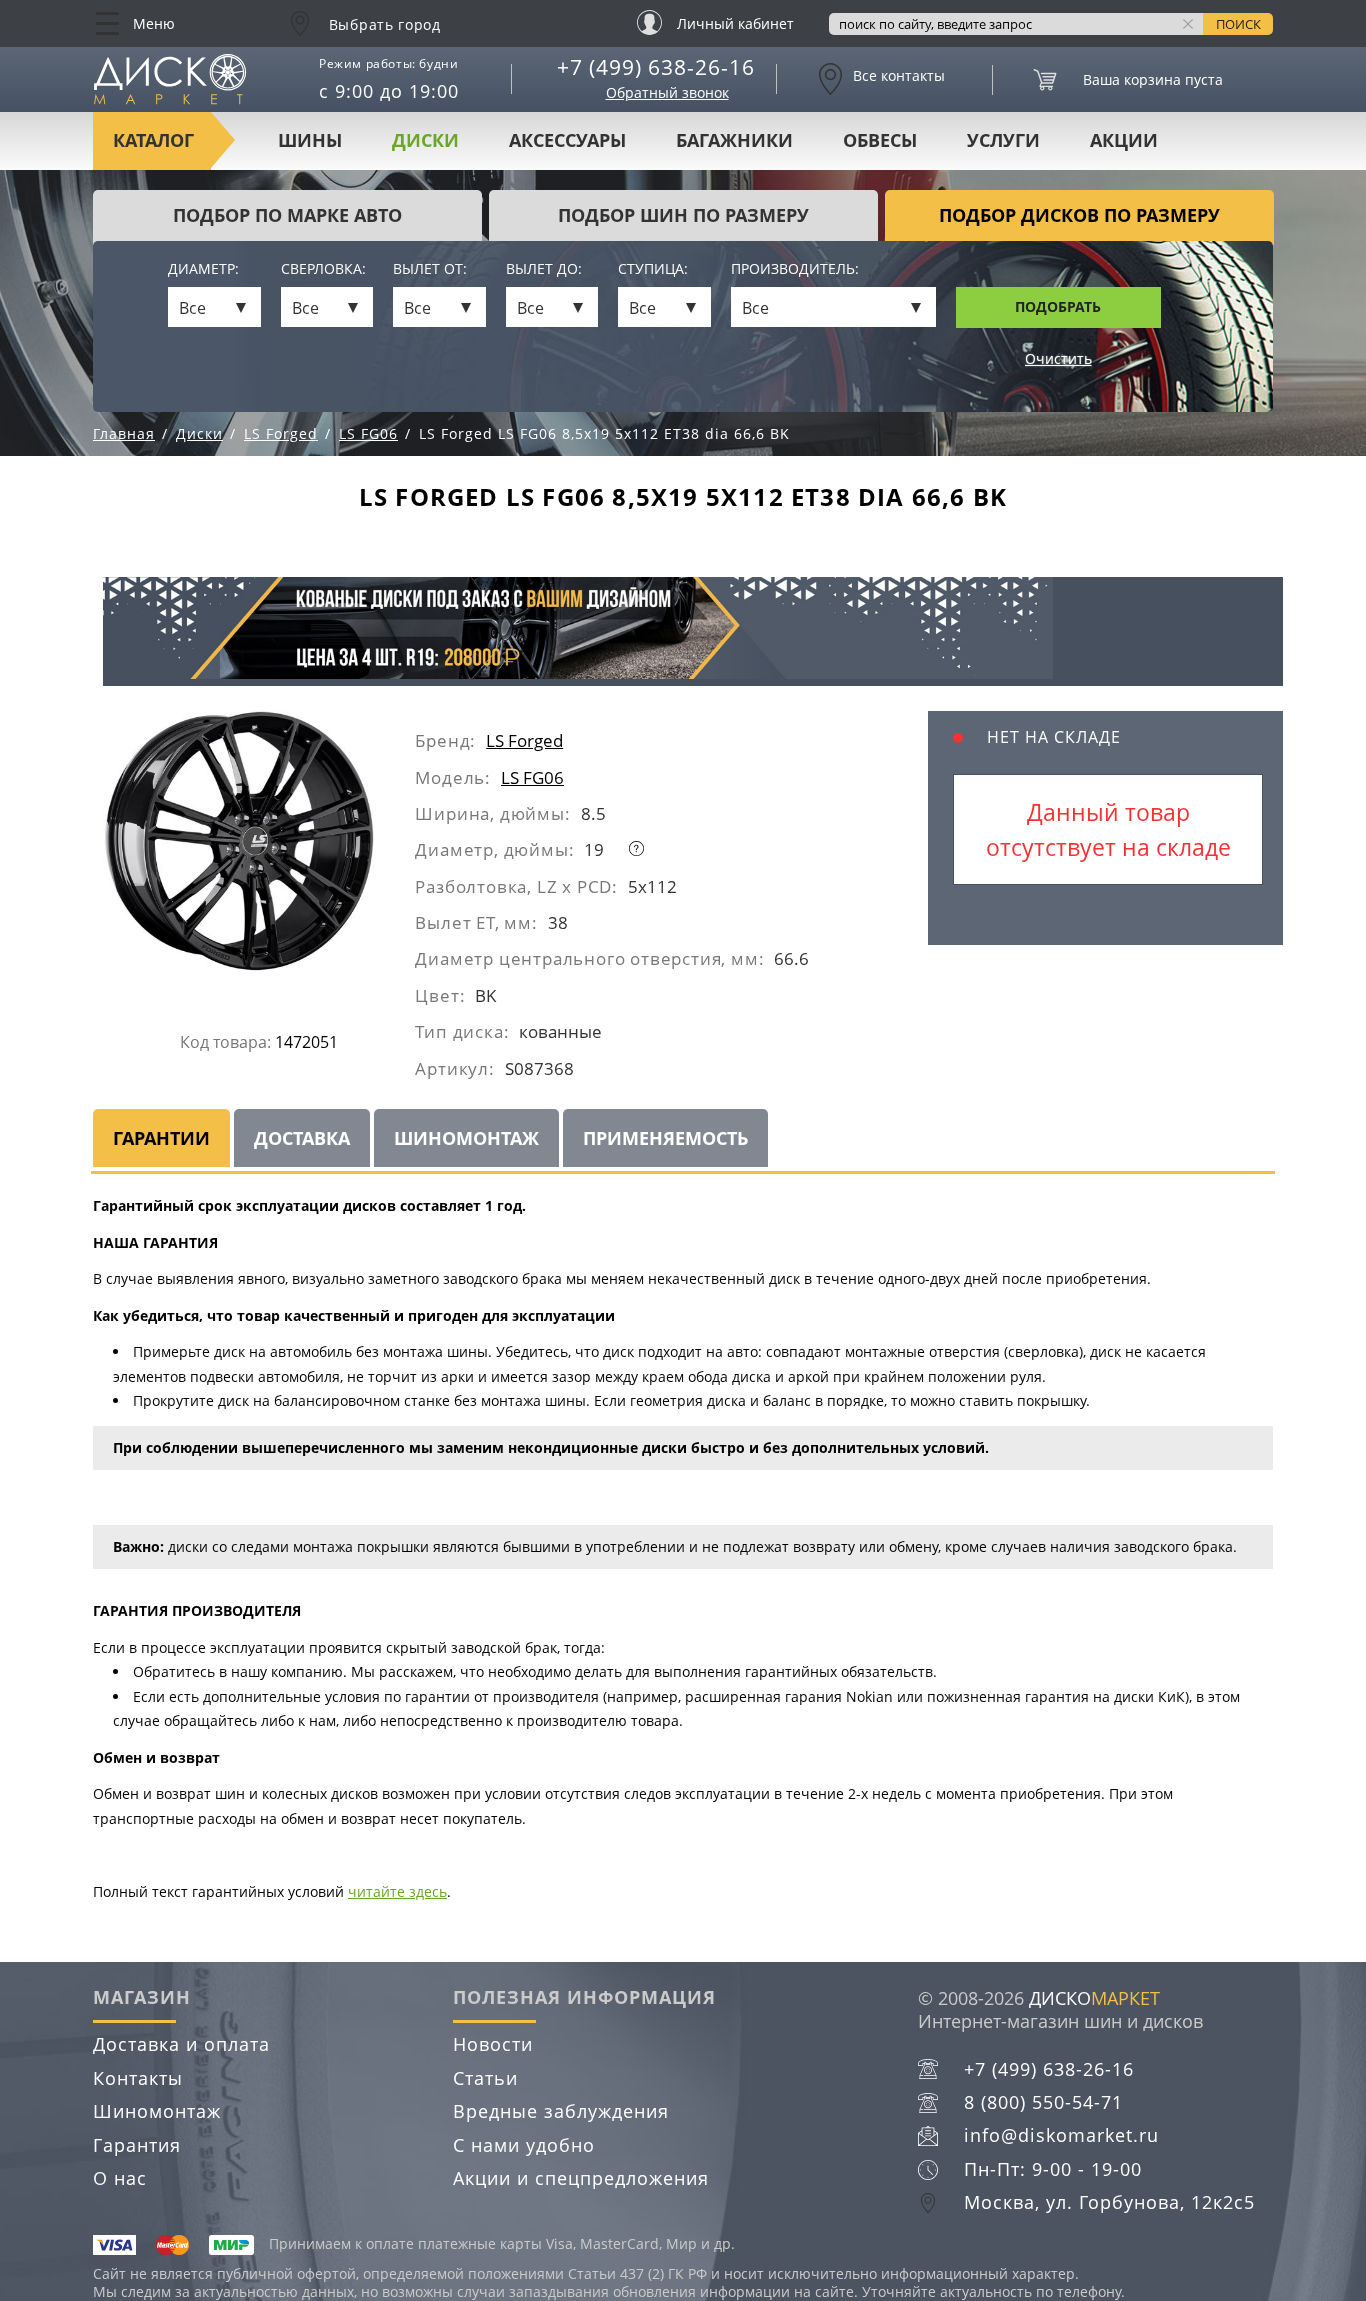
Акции (1124, 140)
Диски (425, 140)
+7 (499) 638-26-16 (656, 67)
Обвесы (880, 140)
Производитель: (795, 269)
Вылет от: (430, 269)
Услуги (1003, 140)
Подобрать (1058, 306)
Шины (310, 140)
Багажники (734, 140)
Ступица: (653, 269)
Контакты (138, 2078)
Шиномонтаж (157, 2111)
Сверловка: (323, 269)
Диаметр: (203, 269)
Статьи (485, 2078)
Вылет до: (544, 269)
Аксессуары (567, 140)
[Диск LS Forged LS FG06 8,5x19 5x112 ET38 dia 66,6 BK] (259, 848)
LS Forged (524, 740)
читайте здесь (397, 1891)
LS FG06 (532, 777)
